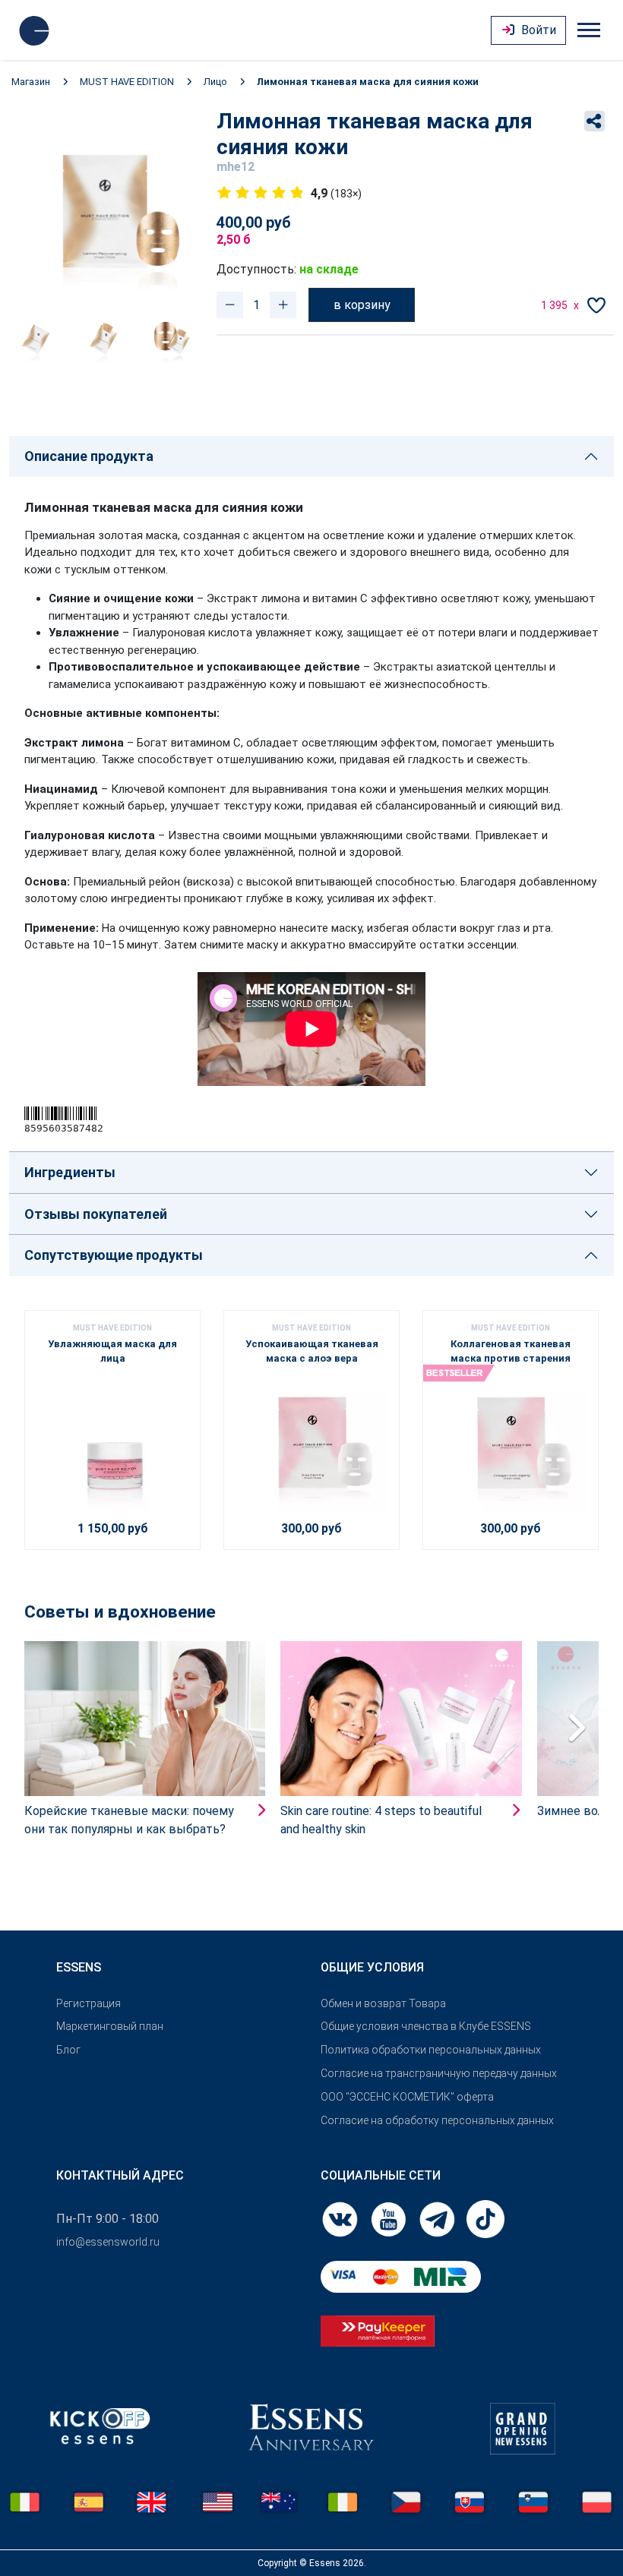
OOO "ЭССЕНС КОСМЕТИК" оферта (407, 2097)
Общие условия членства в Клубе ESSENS (426, 2026)
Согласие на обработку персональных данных (437, 2120)
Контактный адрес (120, 2175)
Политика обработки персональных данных (431, 2050)
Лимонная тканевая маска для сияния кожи (368, 82)
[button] (576, 1726)
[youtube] (390, 2218)
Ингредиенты (70, 1172)
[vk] (341, 2218)
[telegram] (438, 2218)
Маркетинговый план (110, 2026)
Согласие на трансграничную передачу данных (439, 2073)
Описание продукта (89, 456)
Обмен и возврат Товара (383, 2003)
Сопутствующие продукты (114, 1255)
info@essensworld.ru (108, 2242)
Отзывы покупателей (96, 1214)
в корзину (362, 305)
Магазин (31, 82)
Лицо (215, 82)
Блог (68, 2050)
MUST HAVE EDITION (127, 82)
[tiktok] (485, 2218)
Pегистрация (89, 2003)
